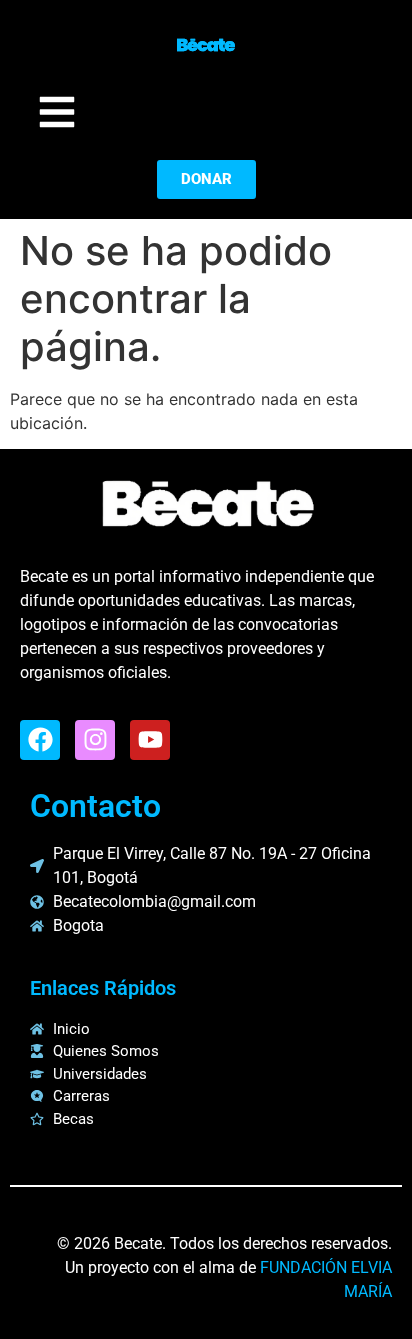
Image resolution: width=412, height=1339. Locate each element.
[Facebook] (40, 740)
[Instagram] (95, 740)
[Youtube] (150, 740)
